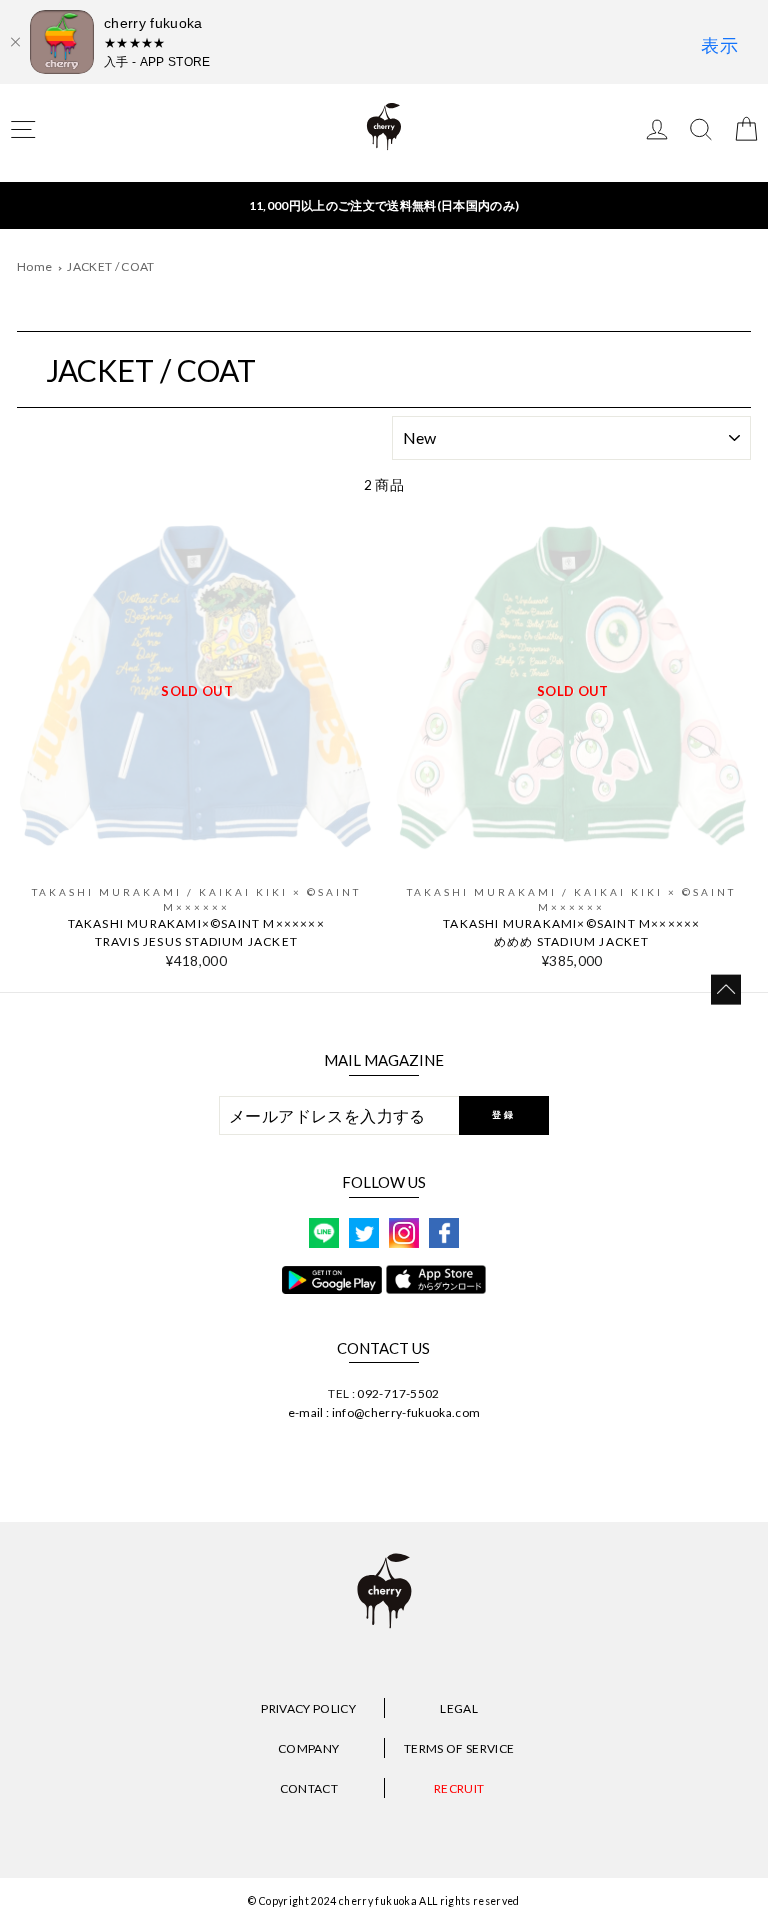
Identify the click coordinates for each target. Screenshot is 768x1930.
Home (34, 266)
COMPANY (308, 1748)
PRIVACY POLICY (308, 1708)
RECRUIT (459, 1788)
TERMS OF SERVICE (459, 1748)
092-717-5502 (398, 1393)
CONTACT (309, 1788)
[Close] (15, 42)
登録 (503, 1114)
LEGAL (459, 1708)
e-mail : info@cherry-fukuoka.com (384, 1412)
